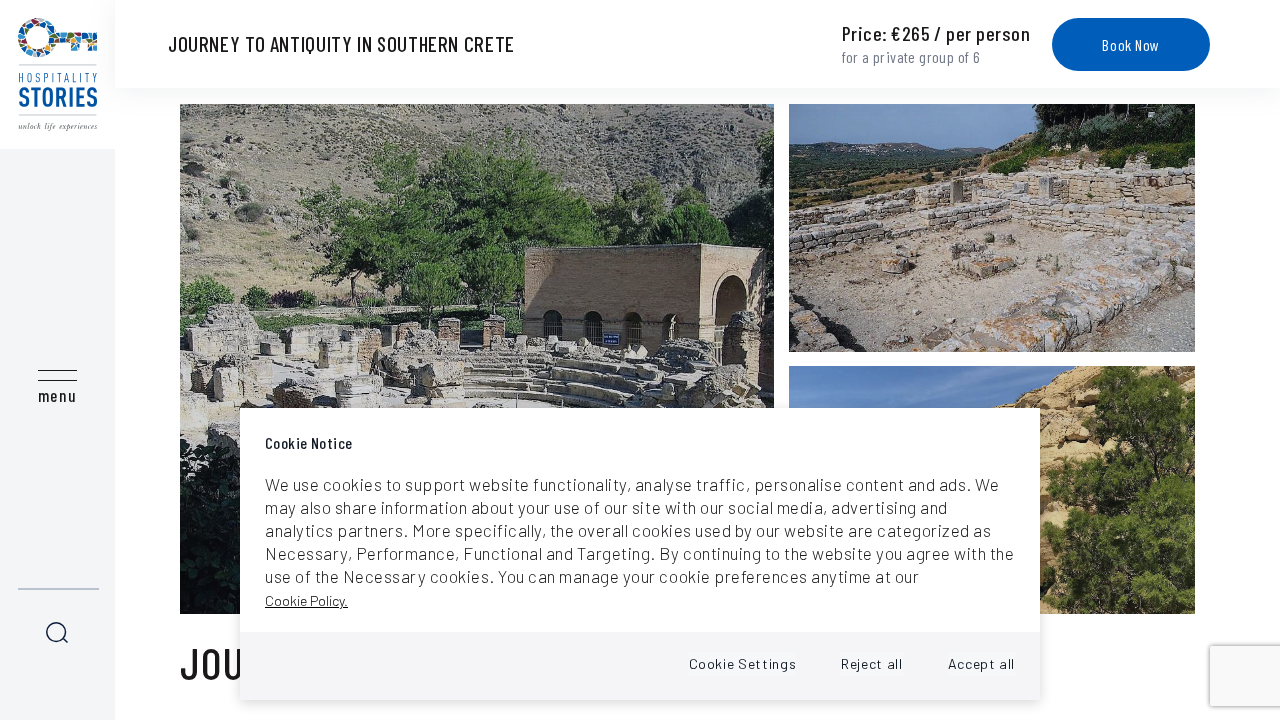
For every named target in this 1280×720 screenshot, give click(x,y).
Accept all (981, 663)
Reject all (871, 663)
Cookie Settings (743, 663)
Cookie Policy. (306, 600)
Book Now (1131, 44)
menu (57, 395)
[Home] (57, 74)
